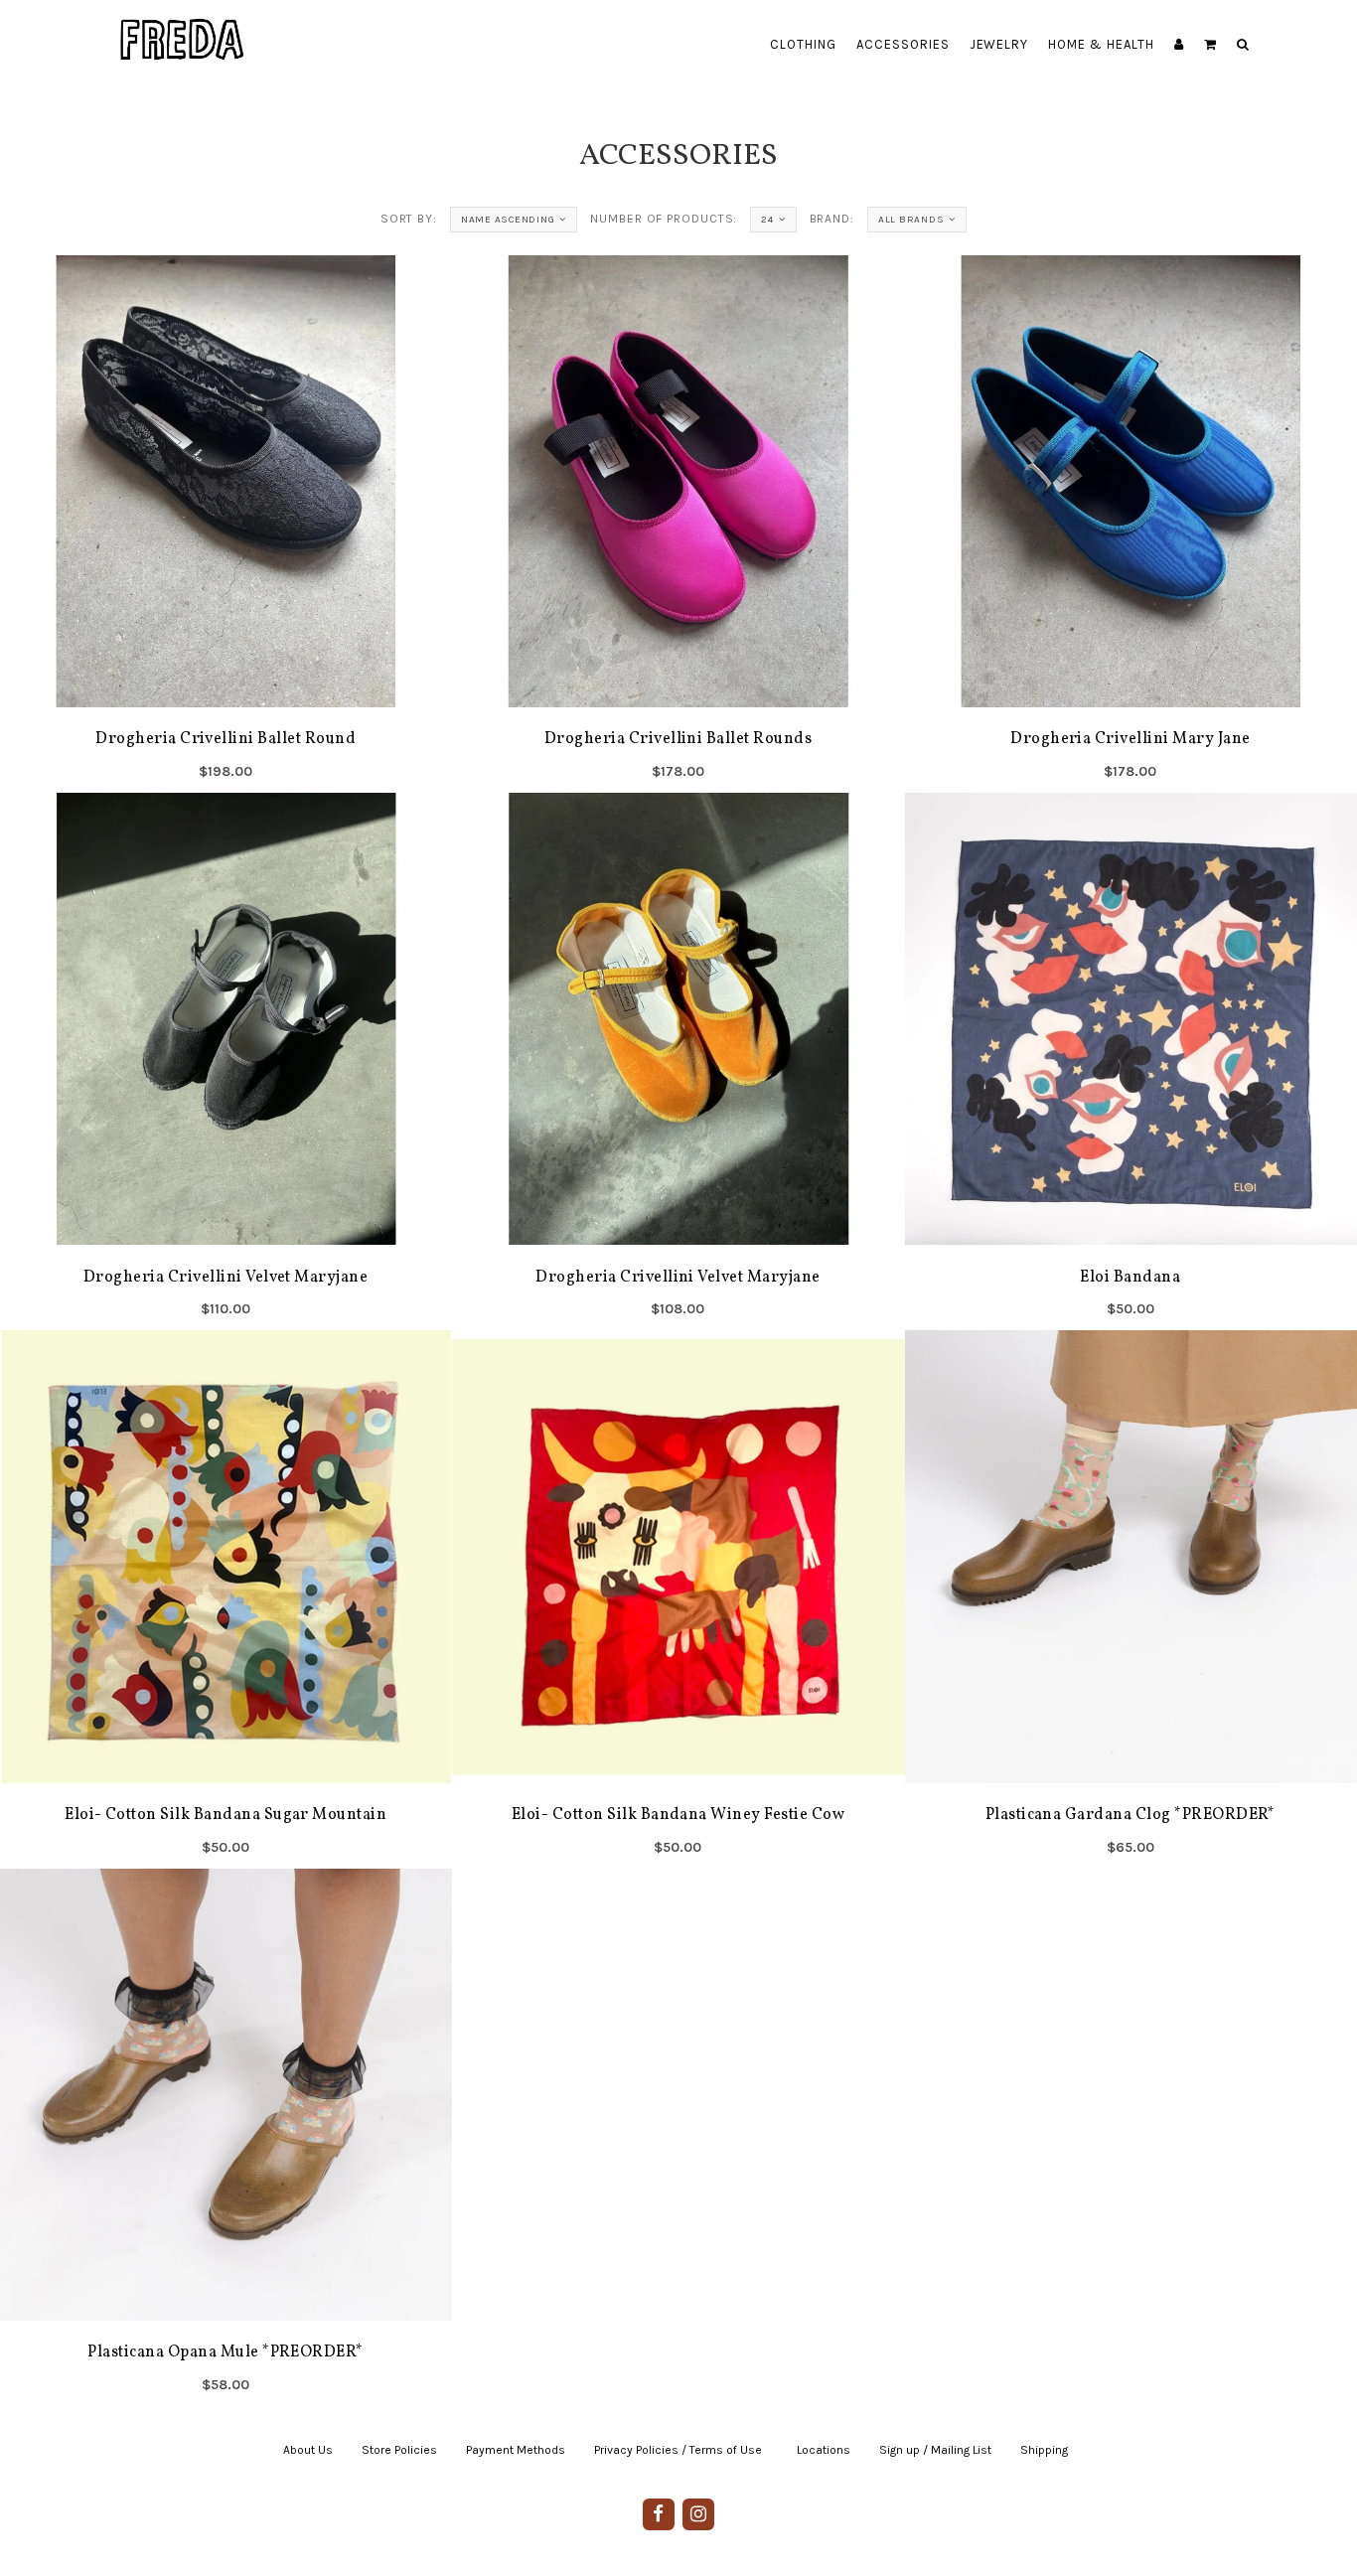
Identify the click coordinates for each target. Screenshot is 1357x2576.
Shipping (1044, 2450)
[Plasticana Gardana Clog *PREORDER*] (1131, 1599)
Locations (824, 2450)
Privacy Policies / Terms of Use (678, 2450)
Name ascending (508, 220)
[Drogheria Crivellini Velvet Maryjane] (226, 1062)
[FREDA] (183, 25)
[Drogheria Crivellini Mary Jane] (1131, 524)
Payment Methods (516, 2450)
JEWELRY (999, 44)
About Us (308, 2450)
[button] (1210, 45)
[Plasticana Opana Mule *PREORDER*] (226, 2137)
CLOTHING (803, 44)
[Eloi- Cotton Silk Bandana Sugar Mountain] (226, 1599)
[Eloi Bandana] (1131, 1062)
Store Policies (399, 2450)
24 (767, 220)
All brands (911, 220)
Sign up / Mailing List (935, 2450)
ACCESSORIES (903, 44)
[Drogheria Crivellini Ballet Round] (226, 524)
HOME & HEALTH (1101, 44)
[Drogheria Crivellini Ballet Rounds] (678, 524)
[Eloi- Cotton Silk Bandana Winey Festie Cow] (678, 1599)
